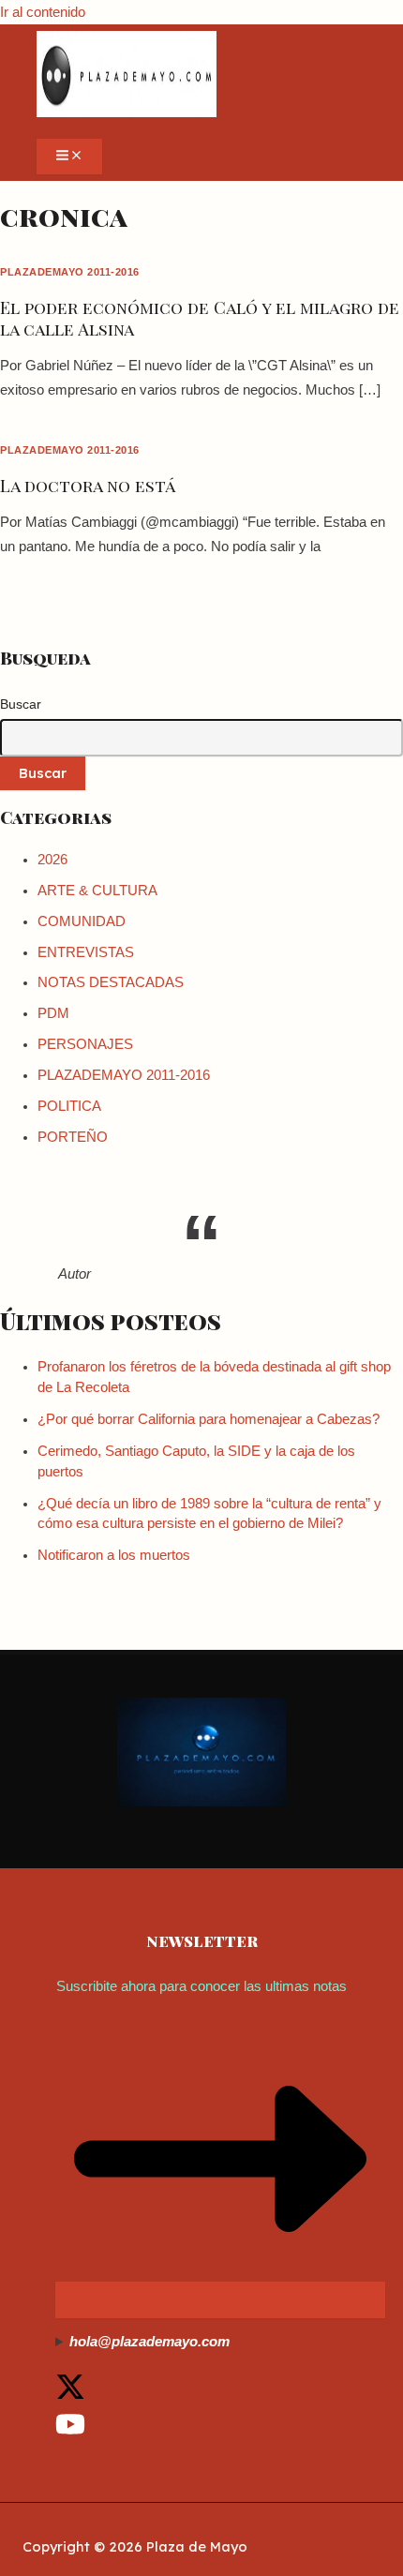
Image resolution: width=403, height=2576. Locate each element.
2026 (52, 860)
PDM (53, 1013)
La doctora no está (88, 485)
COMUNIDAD (82, 921)
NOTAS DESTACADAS (111, 982)
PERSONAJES (85, 1044)
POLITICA (69, 1106)
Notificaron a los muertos (114, 1555)
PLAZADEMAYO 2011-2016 (70, 272)
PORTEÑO (73, 1137)
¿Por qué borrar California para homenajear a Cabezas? (209, 1419)
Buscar (21, 704)
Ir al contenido (43, 12)
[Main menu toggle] (69, 157)
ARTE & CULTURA (97, 891)
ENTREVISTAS (86, 952)
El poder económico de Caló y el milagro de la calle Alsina (200, 317)
